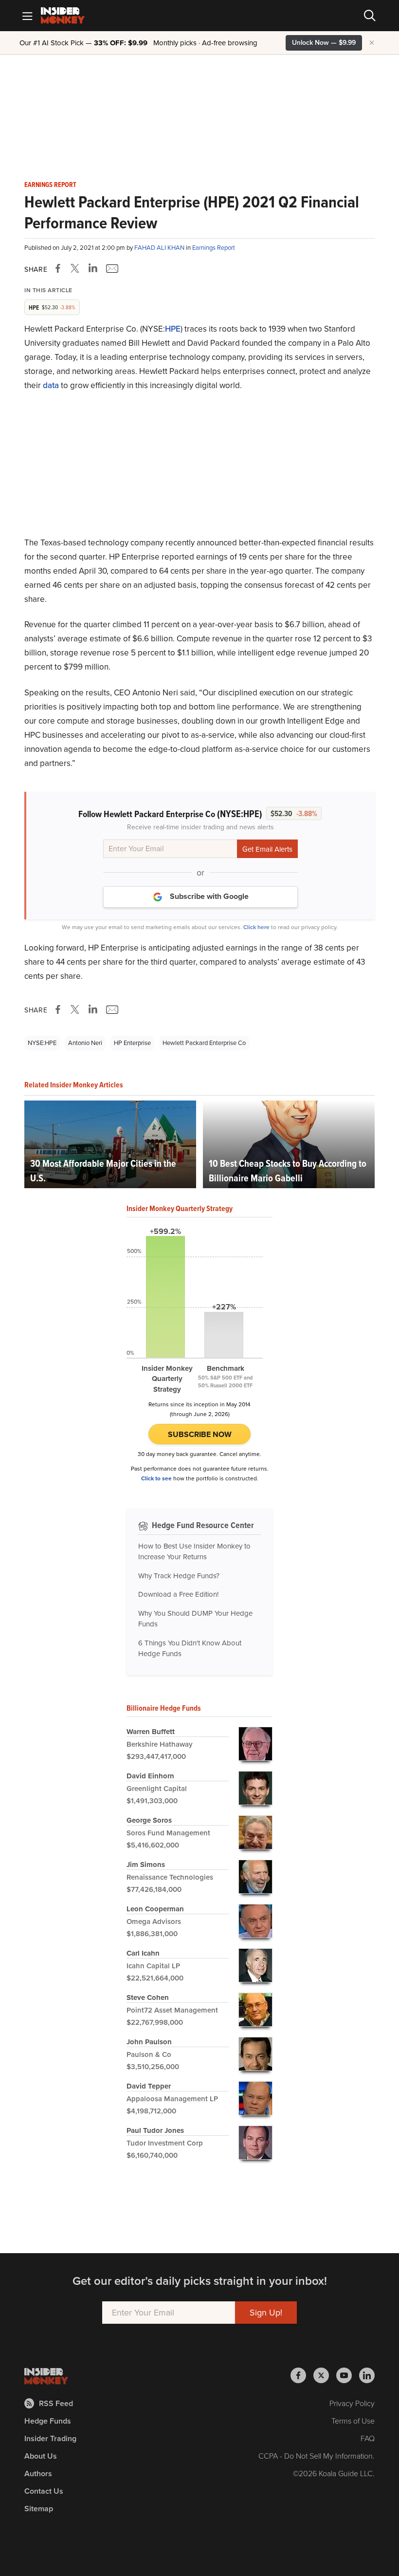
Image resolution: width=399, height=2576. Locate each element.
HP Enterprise (132, 1043)
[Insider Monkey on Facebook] (302, 2375)
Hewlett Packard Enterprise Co (204, 1043)
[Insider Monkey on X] (325, 2375)
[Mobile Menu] (27, 16)
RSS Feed (56, 2403)
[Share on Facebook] (60, 268)
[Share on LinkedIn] (93, 268)
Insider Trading (50, 2438)
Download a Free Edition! (178, 1594)
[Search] (370, 16)
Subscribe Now (200, 1434)
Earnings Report (50, 185)
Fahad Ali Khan (160, 248)
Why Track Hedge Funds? (179, 1576)
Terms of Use (353, 2421)
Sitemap (39, 2509)
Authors (38, 2473)
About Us (41, 2456)
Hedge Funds (48, 2421)
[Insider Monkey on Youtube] (348, 2375)
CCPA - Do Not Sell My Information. (317, 2456)
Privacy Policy (352, 2403)
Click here (256, 927)
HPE (173, 329)
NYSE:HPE (42, 1043)
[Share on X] (76, 268)
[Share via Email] (111, 268)
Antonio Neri (85, 1043)
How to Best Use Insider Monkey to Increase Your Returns (194, 1552)
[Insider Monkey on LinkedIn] (367, 2375)
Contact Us (44, 2491)
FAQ (368, 2438)
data (51, 385)
